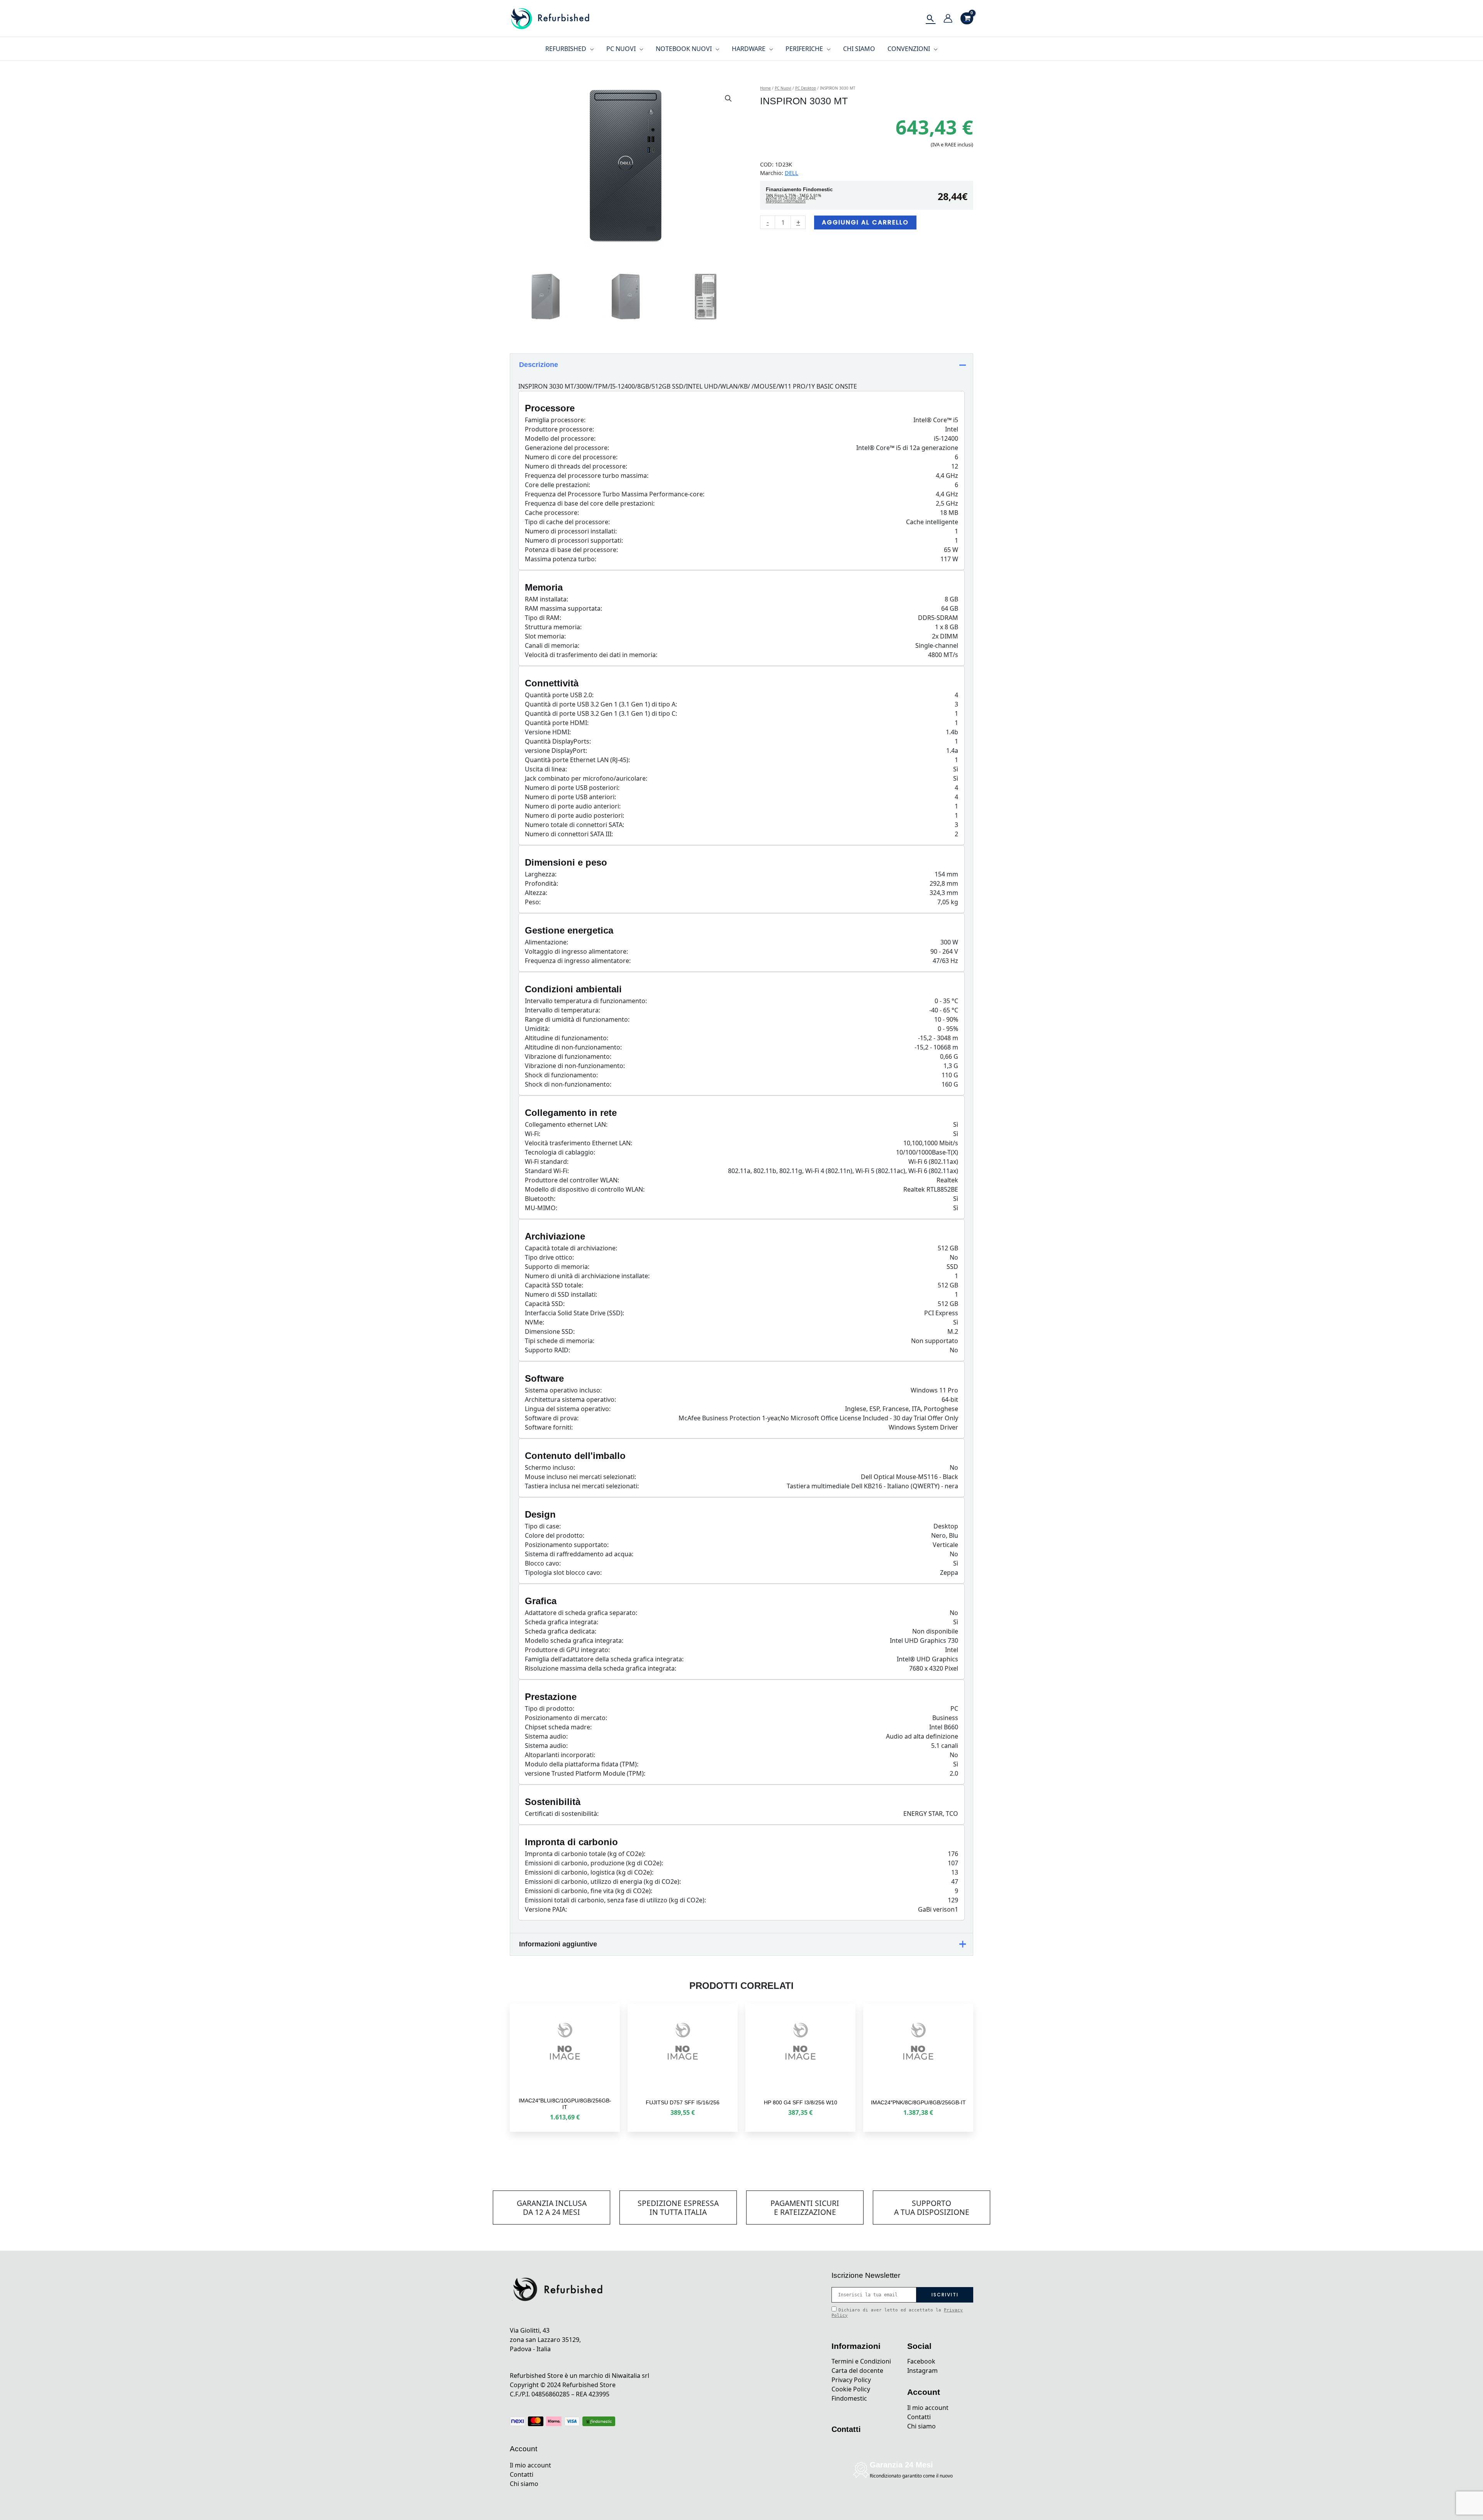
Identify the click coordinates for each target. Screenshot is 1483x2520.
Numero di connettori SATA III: (569, 834)
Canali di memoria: (552, 645)
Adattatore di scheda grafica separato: (581, 1613)
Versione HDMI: (548, 732)
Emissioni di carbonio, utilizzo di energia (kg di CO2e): (603, 1882)
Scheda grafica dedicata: (561, 1631)
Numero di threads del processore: (576, 466)
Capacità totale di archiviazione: (571, 1248)
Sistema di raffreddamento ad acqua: (579, 1554)
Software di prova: (552, 1418)
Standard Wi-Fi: (547, 1171)
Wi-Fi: (533, 1134)
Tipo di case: (543, 1526)
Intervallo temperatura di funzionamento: (586, 1001)
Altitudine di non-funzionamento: (573, 1047)
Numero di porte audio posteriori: (574, 815)
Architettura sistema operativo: (570, 1399)
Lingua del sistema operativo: (568, 1409)
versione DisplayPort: (556, 751)
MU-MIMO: (541, 1208)
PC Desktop (806, 88)
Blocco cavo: (543, 1563)
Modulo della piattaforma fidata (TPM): (582, 1764)
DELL (792, 173)
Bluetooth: (540, 1199)
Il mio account (530, 2465)
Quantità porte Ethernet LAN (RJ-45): (577, 760)
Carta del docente (857, 2371)
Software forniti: (549, 1427)
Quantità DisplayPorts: (558, 741)
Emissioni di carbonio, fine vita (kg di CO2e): (589, 1891)
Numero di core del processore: (571, 457)
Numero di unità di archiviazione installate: (587, 1276)
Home (765, 88)
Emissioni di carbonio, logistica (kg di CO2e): (589, 1872)
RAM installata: (546, 599)
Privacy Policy (851, 2380)
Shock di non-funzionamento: (568, 1084)
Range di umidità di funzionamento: (577, 1019)
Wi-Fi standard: (547, 1162)
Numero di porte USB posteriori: (572, 788)
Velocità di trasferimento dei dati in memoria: (591, 655)
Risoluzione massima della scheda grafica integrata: (601, 1668)
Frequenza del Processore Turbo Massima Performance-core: (615, 494)
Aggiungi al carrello (865, 222)
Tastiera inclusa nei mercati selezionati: (582, 1486)
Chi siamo (524, 2484)
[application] (590, 49)
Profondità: (541, 883)
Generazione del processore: (567, 448)
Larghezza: (541, 874)
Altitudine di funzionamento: (567, 1038)
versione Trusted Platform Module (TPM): (585, 1773)
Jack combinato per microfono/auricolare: (586, 778)
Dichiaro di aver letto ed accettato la (897, 2313)
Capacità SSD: (545, 1304)
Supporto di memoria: (557, 1267)
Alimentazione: (546, 942)
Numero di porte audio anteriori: (573, 806)
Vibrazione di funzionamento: (568, 1056)
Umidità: (537, 1029)
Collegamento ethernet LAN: (566, 1124)
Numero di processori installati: (571, 531)
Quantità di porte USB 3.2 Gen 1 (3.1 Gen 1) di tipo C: (601, 713)
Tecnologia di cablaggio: (560, 1152)
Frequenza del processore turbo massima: (587, 475)
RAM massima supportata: (563, 608)
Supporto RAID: (547, 1350)
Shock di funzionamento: (561, 1075)
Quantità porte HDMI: (557, 723)
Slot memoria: (545, 636)
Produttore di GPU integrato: (567, 1650)
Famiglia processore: (555, 420)
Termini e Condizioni (861, 2361)
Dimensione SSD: (550, 1331)
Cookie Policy (851, 2389)
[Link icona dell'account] (948, 18)
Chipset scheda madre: (558, 1727)
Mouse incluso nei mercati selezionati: (580, 1477)
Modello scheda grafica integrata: (574, 1640)
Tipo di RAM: (543, 618)
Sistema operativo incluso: (563, 1390)
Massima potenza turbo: (561, 559)
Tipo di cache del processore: (567, 522)
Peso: (533, 902)
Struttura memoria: (553, 627)
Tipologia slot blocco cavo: (563, 1572)
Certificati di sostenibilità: (562, 1814)
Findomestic (849, 2398)
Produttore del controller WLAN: (572, 1180)
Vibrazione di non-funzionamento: (575, 1066)
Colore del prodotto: (555, 1535)
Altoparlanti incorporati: (560, 1755)
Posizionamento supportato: (567, 1545)
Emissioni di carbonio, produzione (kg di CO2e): (594, 1863)
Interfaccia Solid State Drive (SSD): (574, 1313)
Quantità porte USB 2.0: (559, 695)
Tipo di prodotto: (550, 1708)
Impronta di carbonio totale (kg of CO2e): (585, 1854)
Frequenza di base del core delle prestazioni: (590, 503)
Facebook (921, 2361)
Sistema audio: (546, 1736)
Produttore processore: (559, 429)
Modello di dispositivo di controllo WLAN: (585, 1189)
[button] (728, 98)
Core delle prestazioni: (557, 485)
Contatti (522, 2474)
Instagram (922, 2371)
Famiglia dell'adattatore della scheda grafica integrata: (604, 1659)
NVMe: (534, 1322)
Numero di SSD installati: (561, 1294)
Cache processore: (552, 513)
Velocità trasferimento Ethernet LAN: (579, 1143)
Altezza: (536, 893)
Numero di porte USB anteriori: (570, 797)
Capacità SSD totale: (554, 1285)
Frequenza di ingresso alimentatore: (578, 961)
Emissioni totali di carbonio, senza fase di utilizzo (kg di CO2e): (615, 1900)
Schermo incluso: (550, 1467)
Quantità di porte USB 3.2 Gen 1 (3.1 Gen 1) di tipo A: (601, 704)
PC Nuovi (783, 88)
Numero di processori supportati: (574, 540)
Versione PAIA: (546, 1909)
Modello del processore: (560, 438)
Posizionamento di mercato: (566, 1718)
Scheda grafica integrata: (562, 1622)
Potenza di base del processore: (571, 550)
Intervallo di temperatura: (562, 1010)
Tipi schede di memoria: (560, 1341)
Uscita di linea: (546, 769)
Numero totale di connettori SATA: (574, 825)
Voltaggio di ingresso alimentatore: (576, 951)
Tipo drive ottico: (549, 1257)
